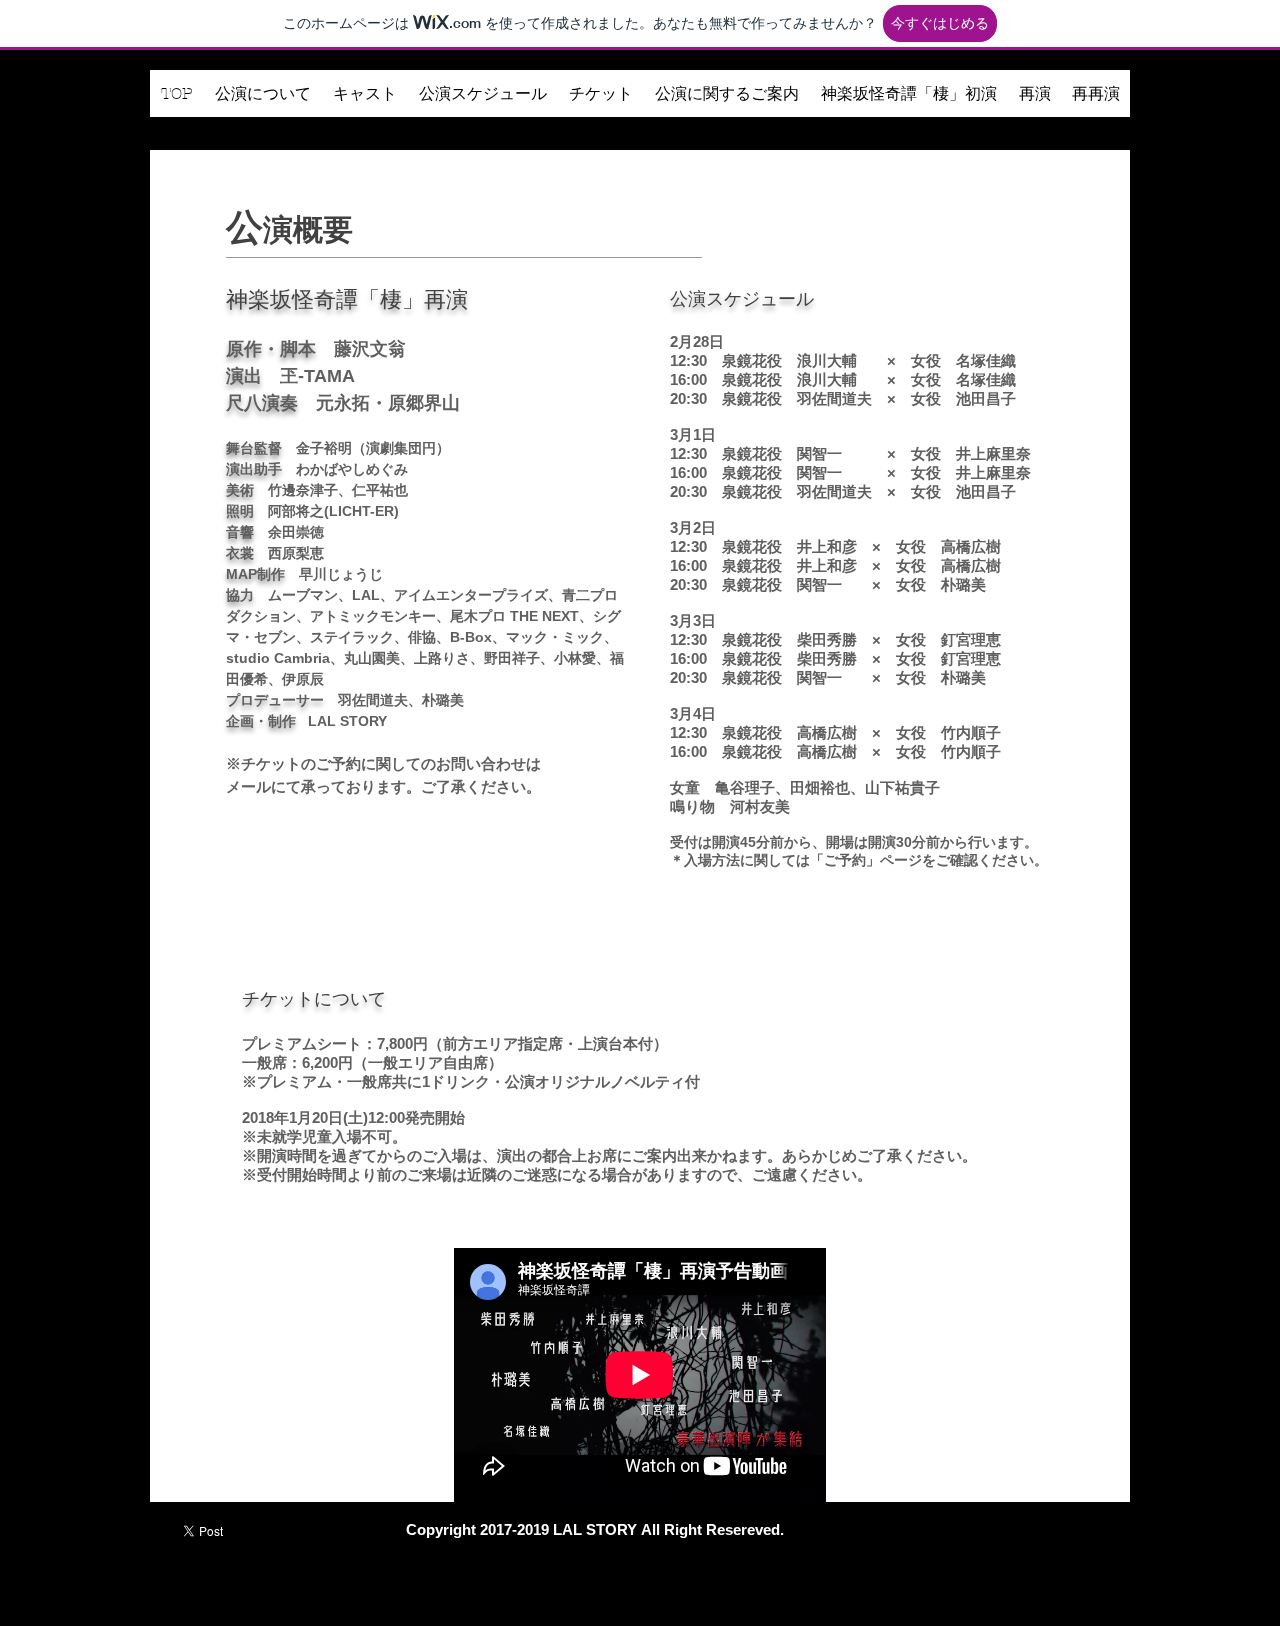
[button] (263, 100)
